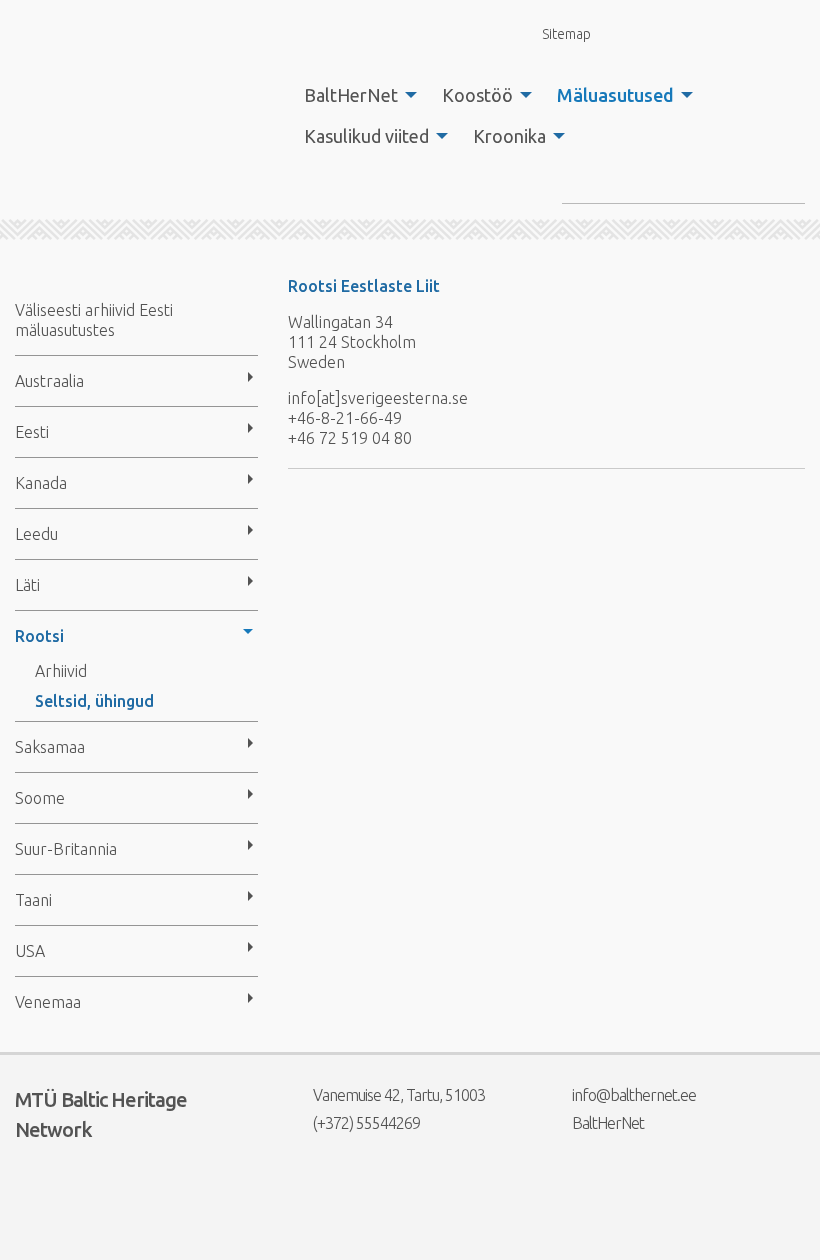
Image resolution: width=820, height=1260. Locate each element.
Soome (40, 798)
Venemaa (48, 1002)
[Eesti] (675, 34)
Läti (27, 585)
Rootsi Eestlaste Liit (364, 286)
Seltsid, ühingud (94, 701)
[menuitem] (355, 95)
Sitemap (566, 34)
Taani (33, 900)
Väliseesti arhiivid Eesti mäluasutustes (94, 320)
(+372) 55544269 (366, 1123)
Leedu (36, 534)
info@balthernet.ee (634, 1095)
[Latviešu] (713, 34)
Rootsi (39, 636)
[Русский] (789, 34)
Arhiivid (61, 671)
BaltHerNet (351, 95)
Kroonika (509, 136)
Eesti (32, 432)
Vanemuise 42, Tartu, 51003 (399, 1095)
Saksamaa (50, 747)
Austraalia (49, 381)
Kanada (41, 483)
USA (30, 951)
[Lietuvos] (751, 34)
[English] (637, 34)
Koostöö (477, 95)
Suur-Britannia (66, 849)
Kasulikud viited (366, 136)
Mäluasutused (615, 95)
